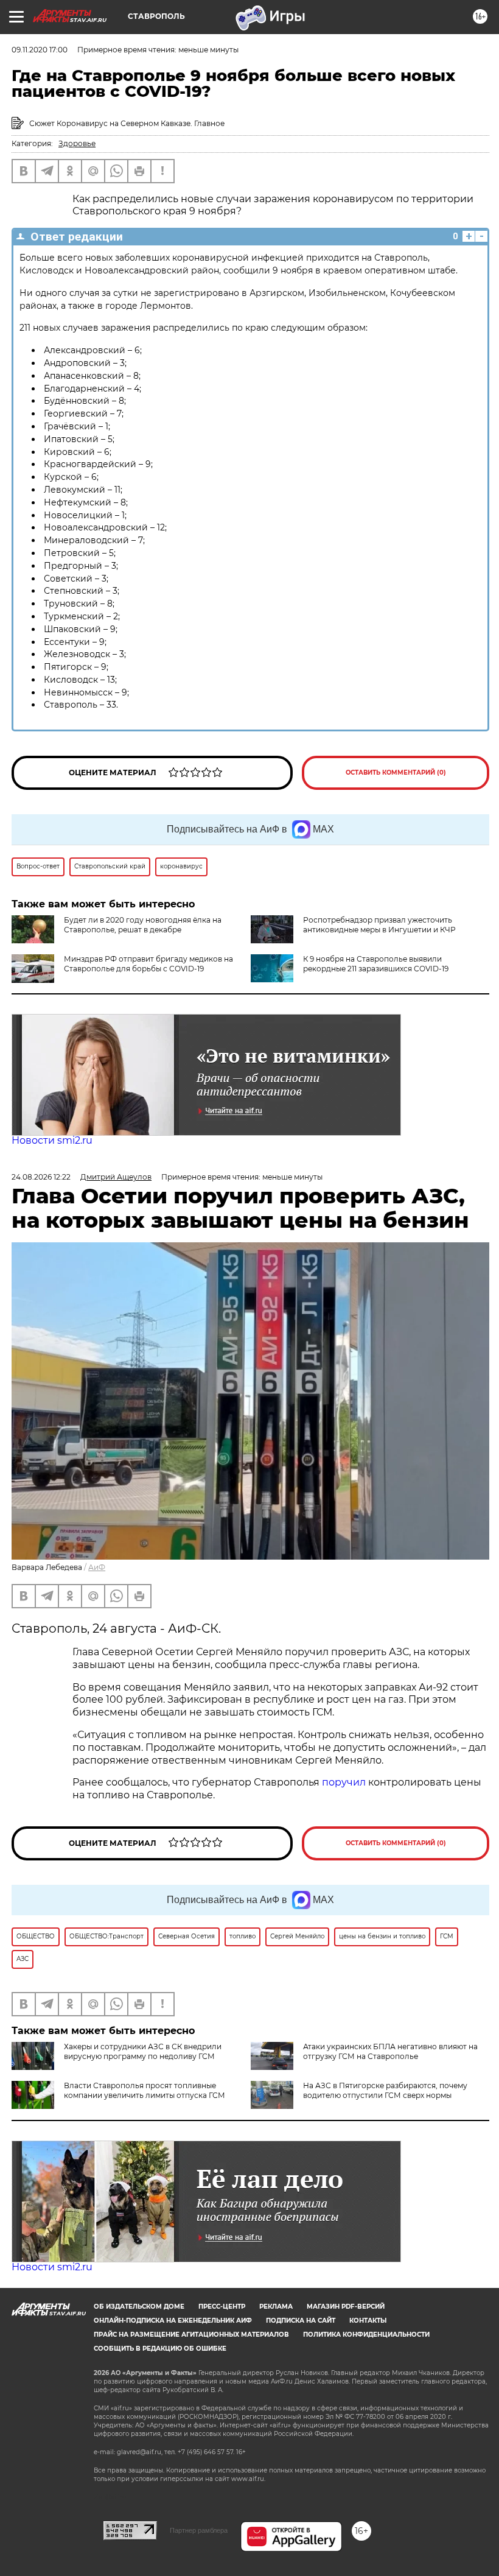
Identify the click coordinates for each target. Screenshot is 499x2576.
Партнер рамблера (199, 2530)
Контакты (368, 2321)
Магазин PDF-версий (346, 2307)
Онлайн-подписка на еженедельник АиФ (173, 2321)
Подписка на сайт (301, 2321)
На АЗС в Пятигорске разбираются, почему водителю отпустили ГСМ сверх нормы (385, 2090)
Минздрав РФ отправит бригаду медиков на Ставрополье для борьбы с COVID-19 (148, 964)
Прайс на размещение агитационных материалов (191, 2335)
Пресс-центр (222, 2307)
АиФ (97, 1567)
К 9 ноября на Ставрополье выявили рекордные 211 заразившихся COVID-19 (376, 964)
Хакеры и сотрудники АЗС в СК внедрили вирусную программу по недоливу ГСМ (143, 2051)
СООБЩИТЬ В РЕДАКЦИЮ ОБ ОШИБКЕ (160, 2349)
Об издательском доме (139, 2307)
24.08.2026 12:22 (41, 1177)
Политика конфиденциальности (366, 2335)
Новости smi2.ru (52, 1140)
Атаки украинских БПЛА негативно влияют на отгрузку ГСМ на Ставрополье (390, 2051)
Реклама (276, 2307)
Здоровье (77, 143)
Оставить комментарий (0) (396, 772)
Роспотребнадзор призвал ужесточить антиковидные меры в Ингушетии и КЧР (379, 925)
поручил (344, 1782)
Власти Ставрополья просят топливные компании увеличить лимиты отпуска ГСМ (145, 2090)
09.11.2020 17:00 (40, 50)
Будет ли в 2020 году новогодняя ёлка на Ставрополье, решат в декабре (143, 925)
